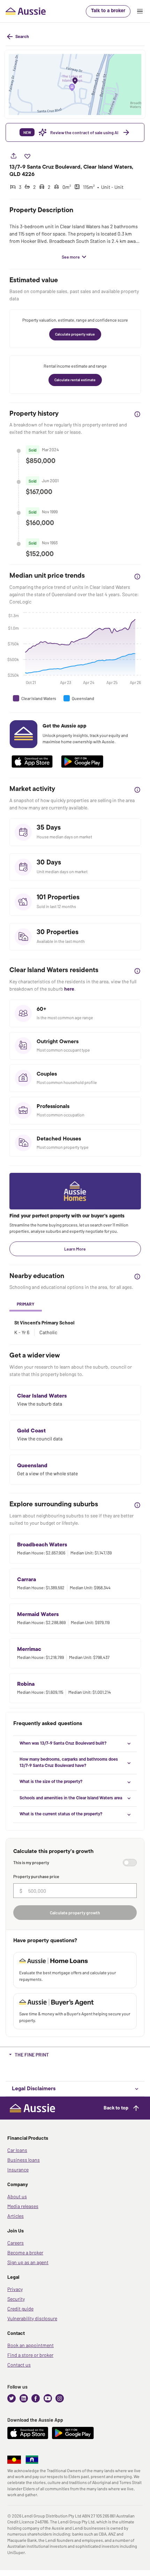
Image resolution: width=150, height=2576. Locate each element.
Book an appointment (31, 2345)
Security (16, 2299)
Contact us (19, 2365)
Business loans (24, 2160)
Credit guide (20, 2309)
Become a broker (25, 2252)
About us (17, 2196)
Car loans (17, 2150)
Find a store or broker (30, 2355)
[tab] (26, 1305)
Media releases (23, 2206)
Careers (16, 2243)
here (69, 989)
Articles (16, 2216)
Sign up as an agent (28, 2262)
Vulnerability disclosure (32, 2318)
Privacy (15, 2289)
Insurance (18, 2170)
